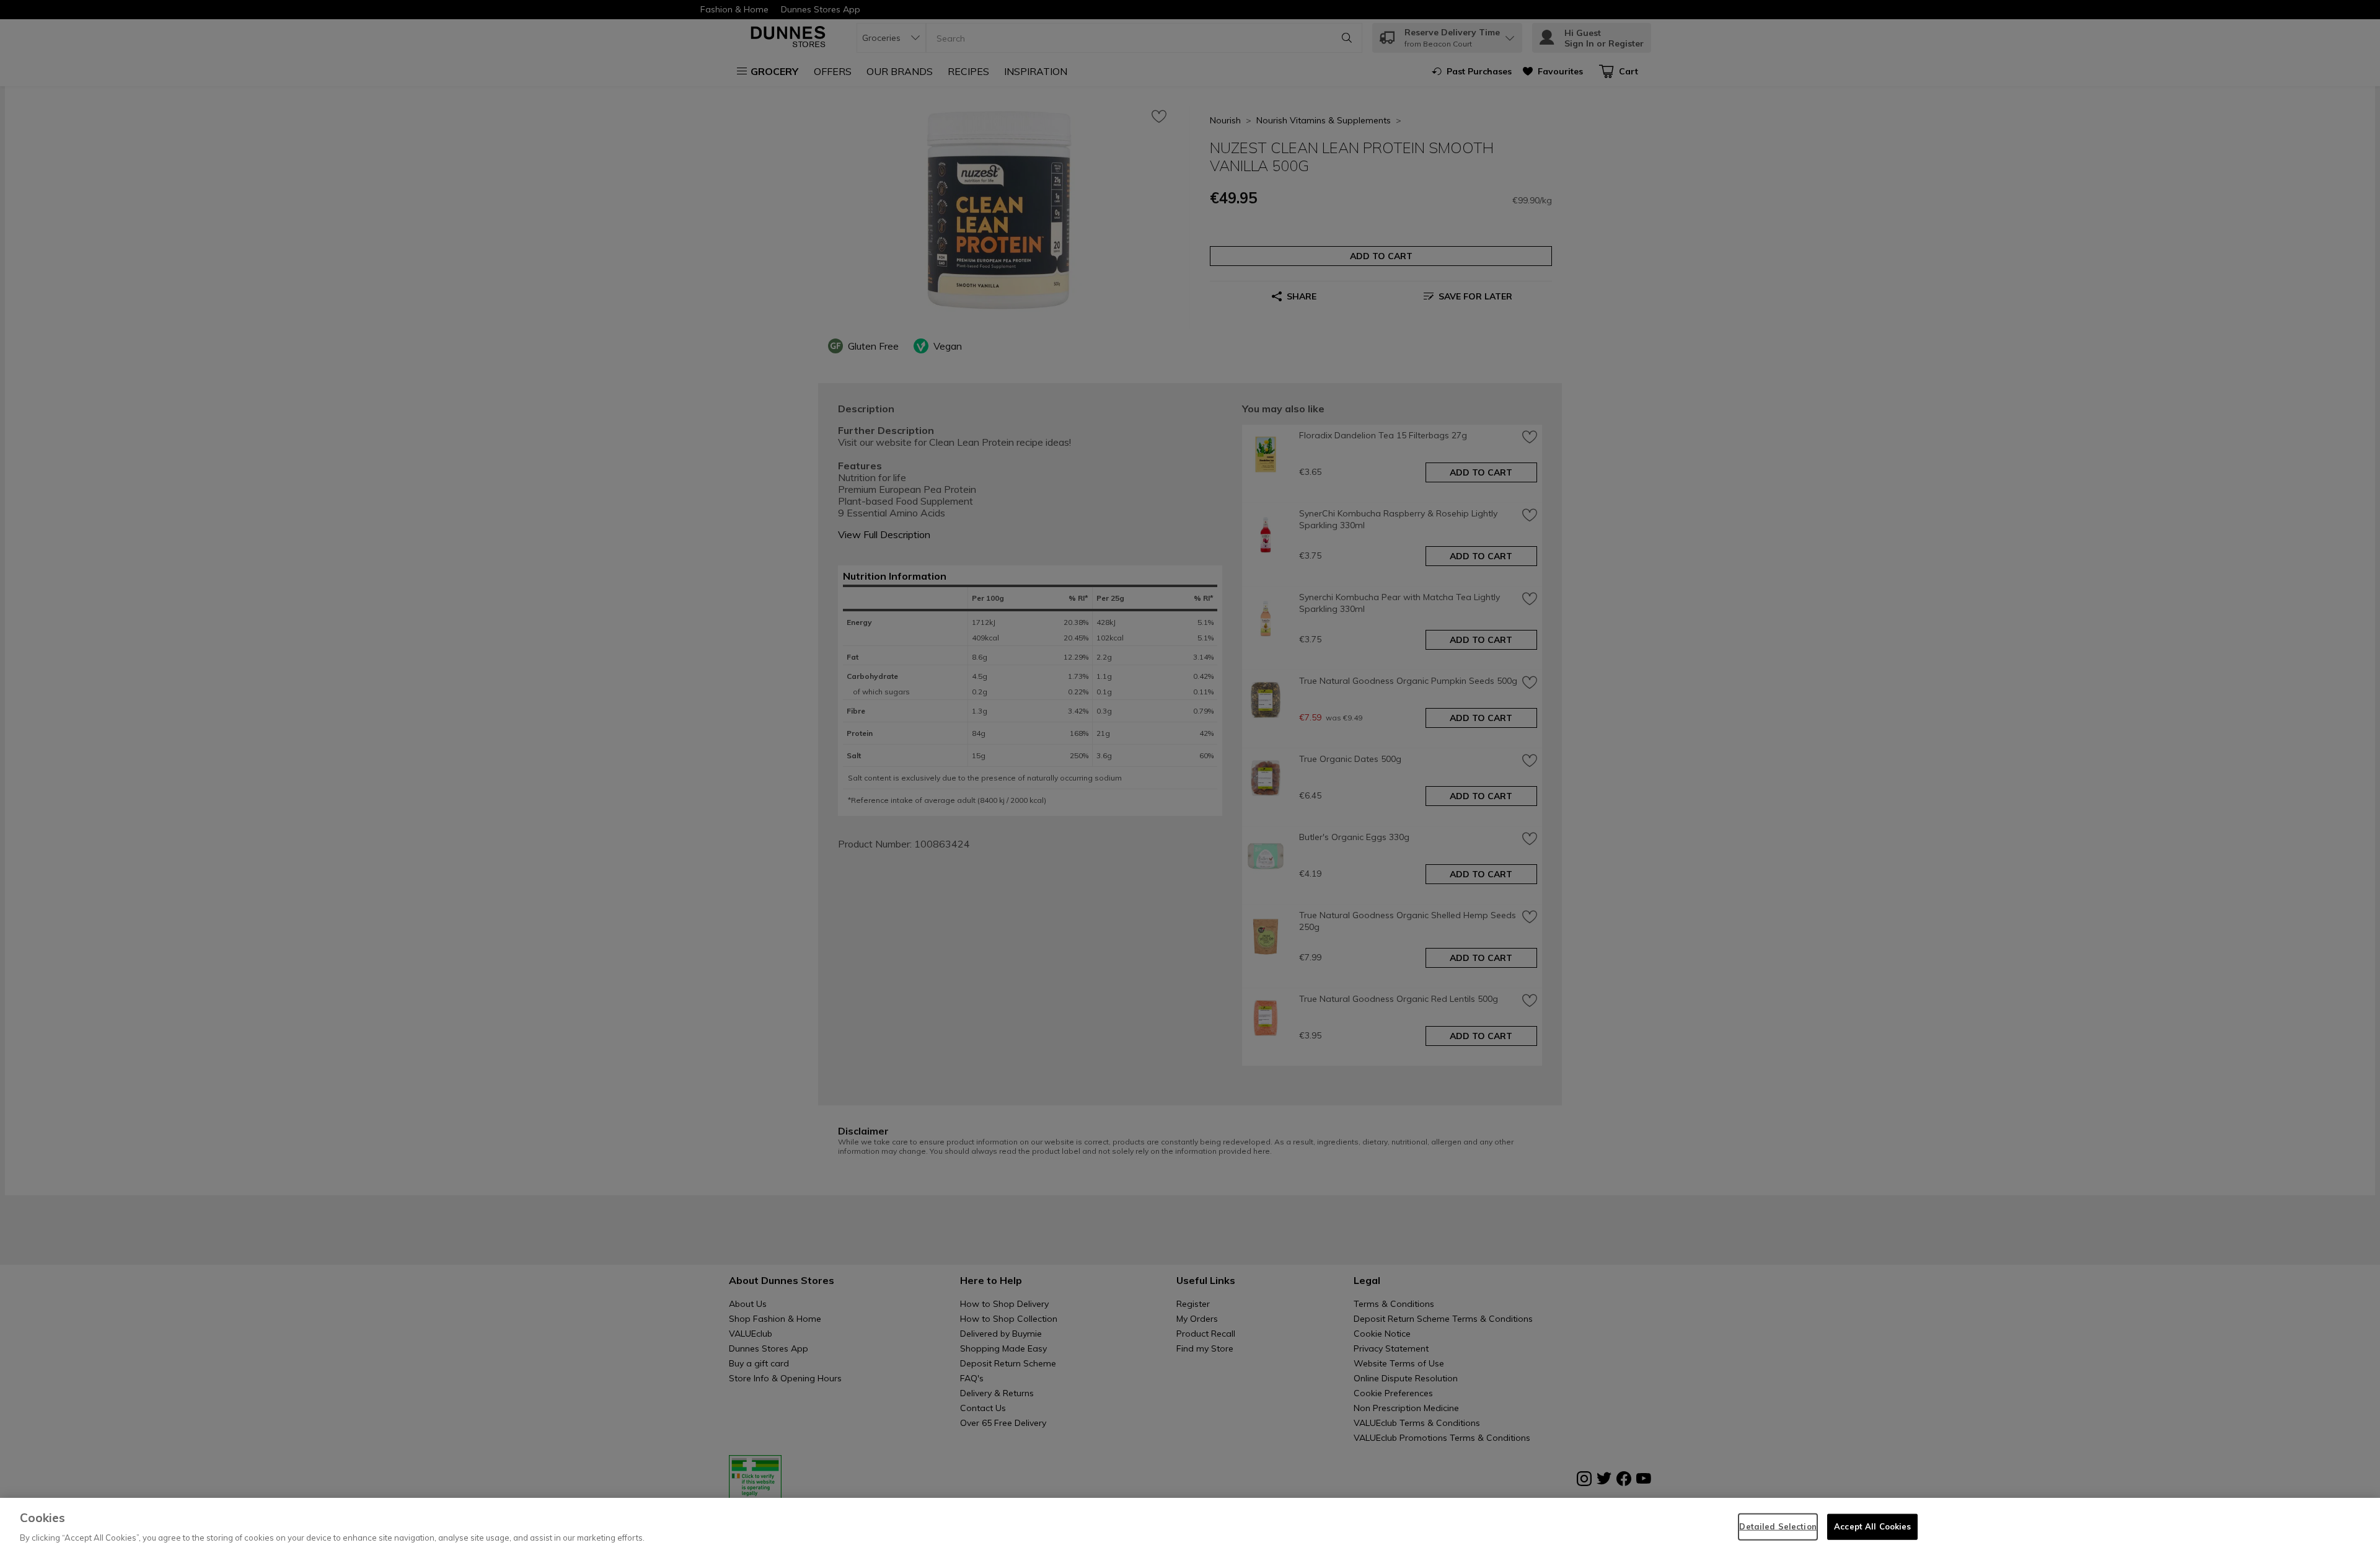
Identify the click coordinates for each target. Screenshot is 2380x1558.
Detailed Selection (1778, 1526)
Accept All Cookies (1872, 1526)
